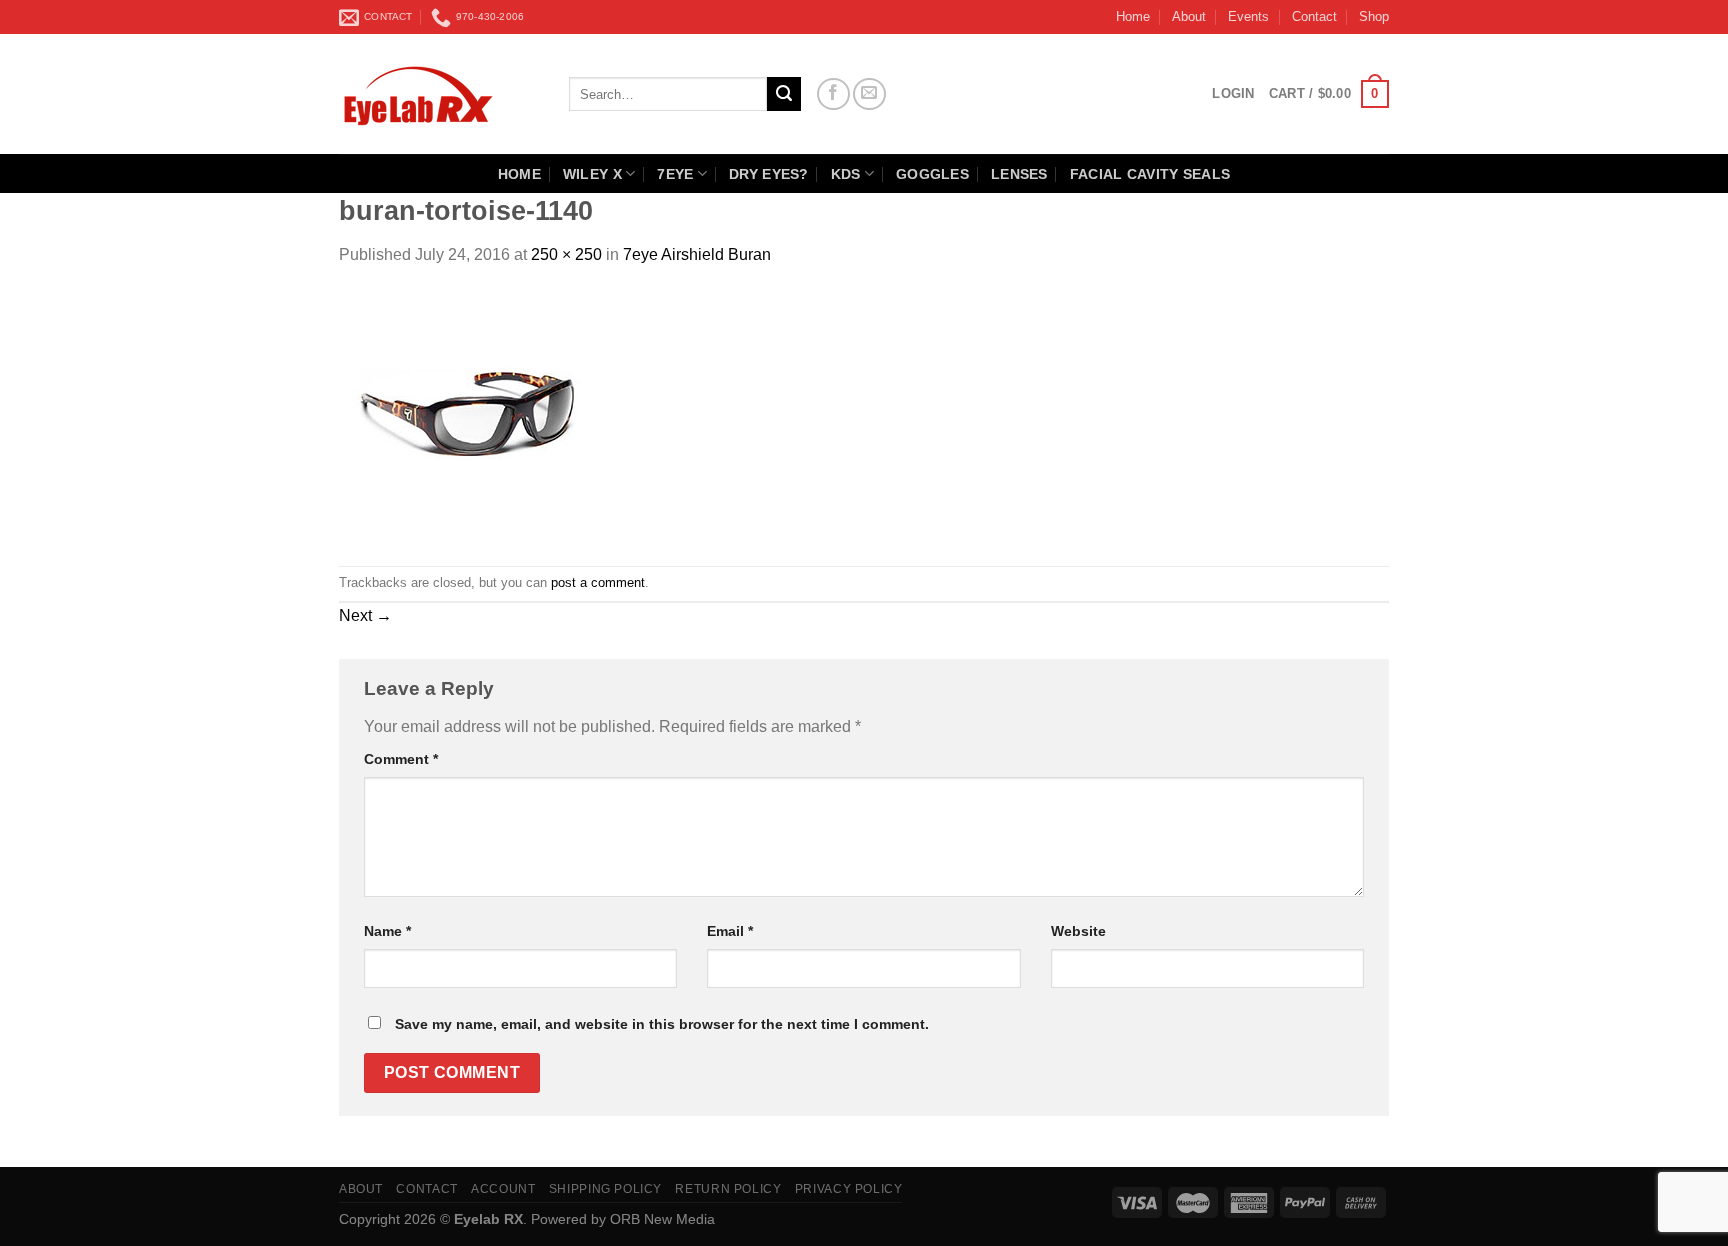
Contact (1314, 16)
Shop (1374, 16)
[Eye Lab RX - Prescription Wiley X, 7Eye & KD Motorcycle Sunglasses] (439, 94)
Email (730, 931)
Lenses (1019, 174)
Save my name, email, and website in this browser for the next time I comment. (662, 1024)
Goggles (932, 174)
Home (1133, 16)
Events (1248, 16)
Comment (401, 759)
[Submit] (784, 94)
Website (1078, 931)
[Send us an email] (869, 94)
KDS (846, 174)
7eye (675, 174)
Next (365, 615)
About (1189, 16)
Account (503, 1189)
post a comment (598, 582)
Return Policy (728, 1189)
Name (387, 931)
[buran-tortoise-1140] (464, 415)
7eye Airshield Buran (697, 254)
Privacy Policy (849, 1189)
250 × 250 (566, 254)
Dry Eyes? (769, 174)
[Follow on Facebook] (833, 94)
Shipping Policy (605, 1189)
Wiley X (592, 174)
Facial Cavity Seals (1150, 174)
